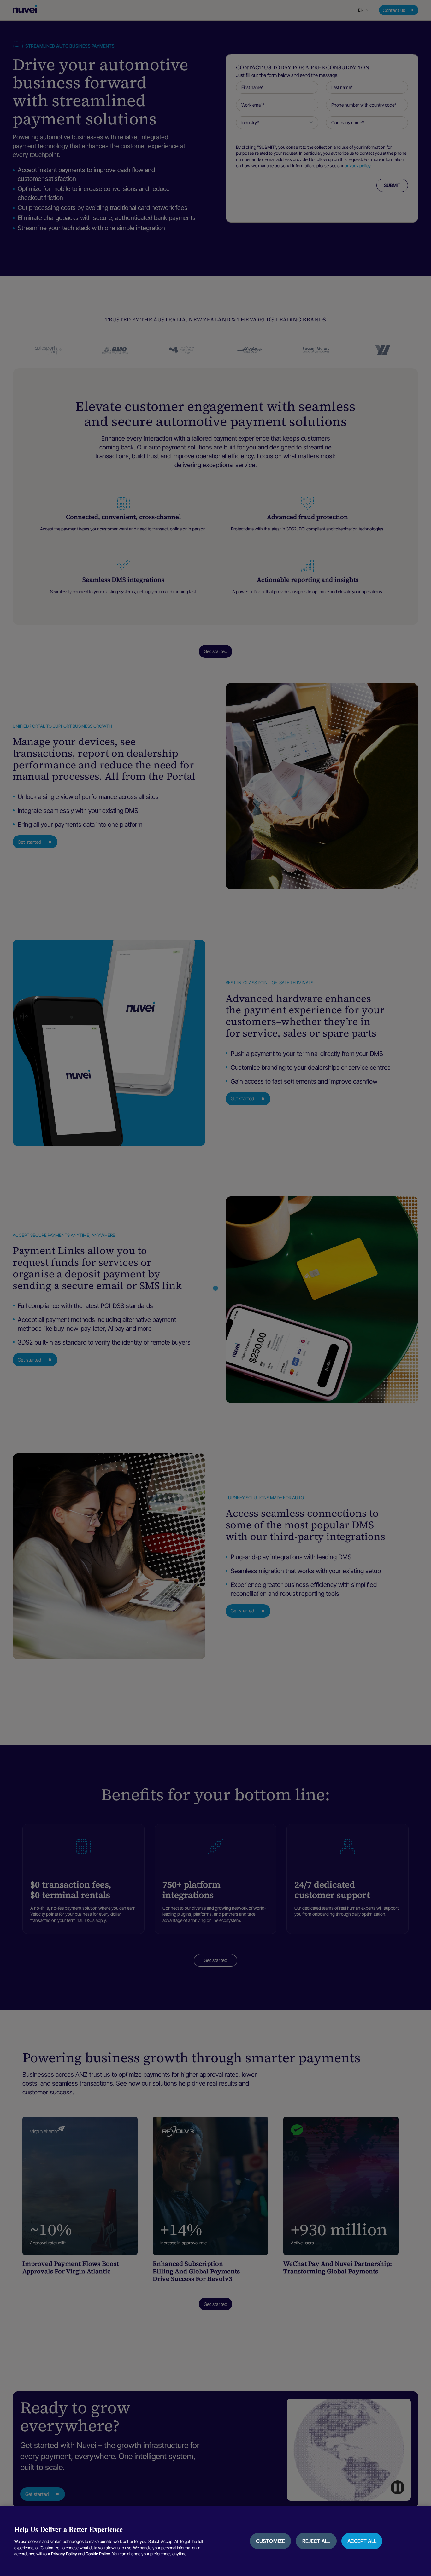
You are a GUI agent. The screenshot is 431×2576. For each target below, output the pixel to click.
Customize (270, 2541)
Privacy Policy (64, 2554)
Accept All (362, 2541)
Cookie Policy (98, 2554)
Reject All (316, 2541)
